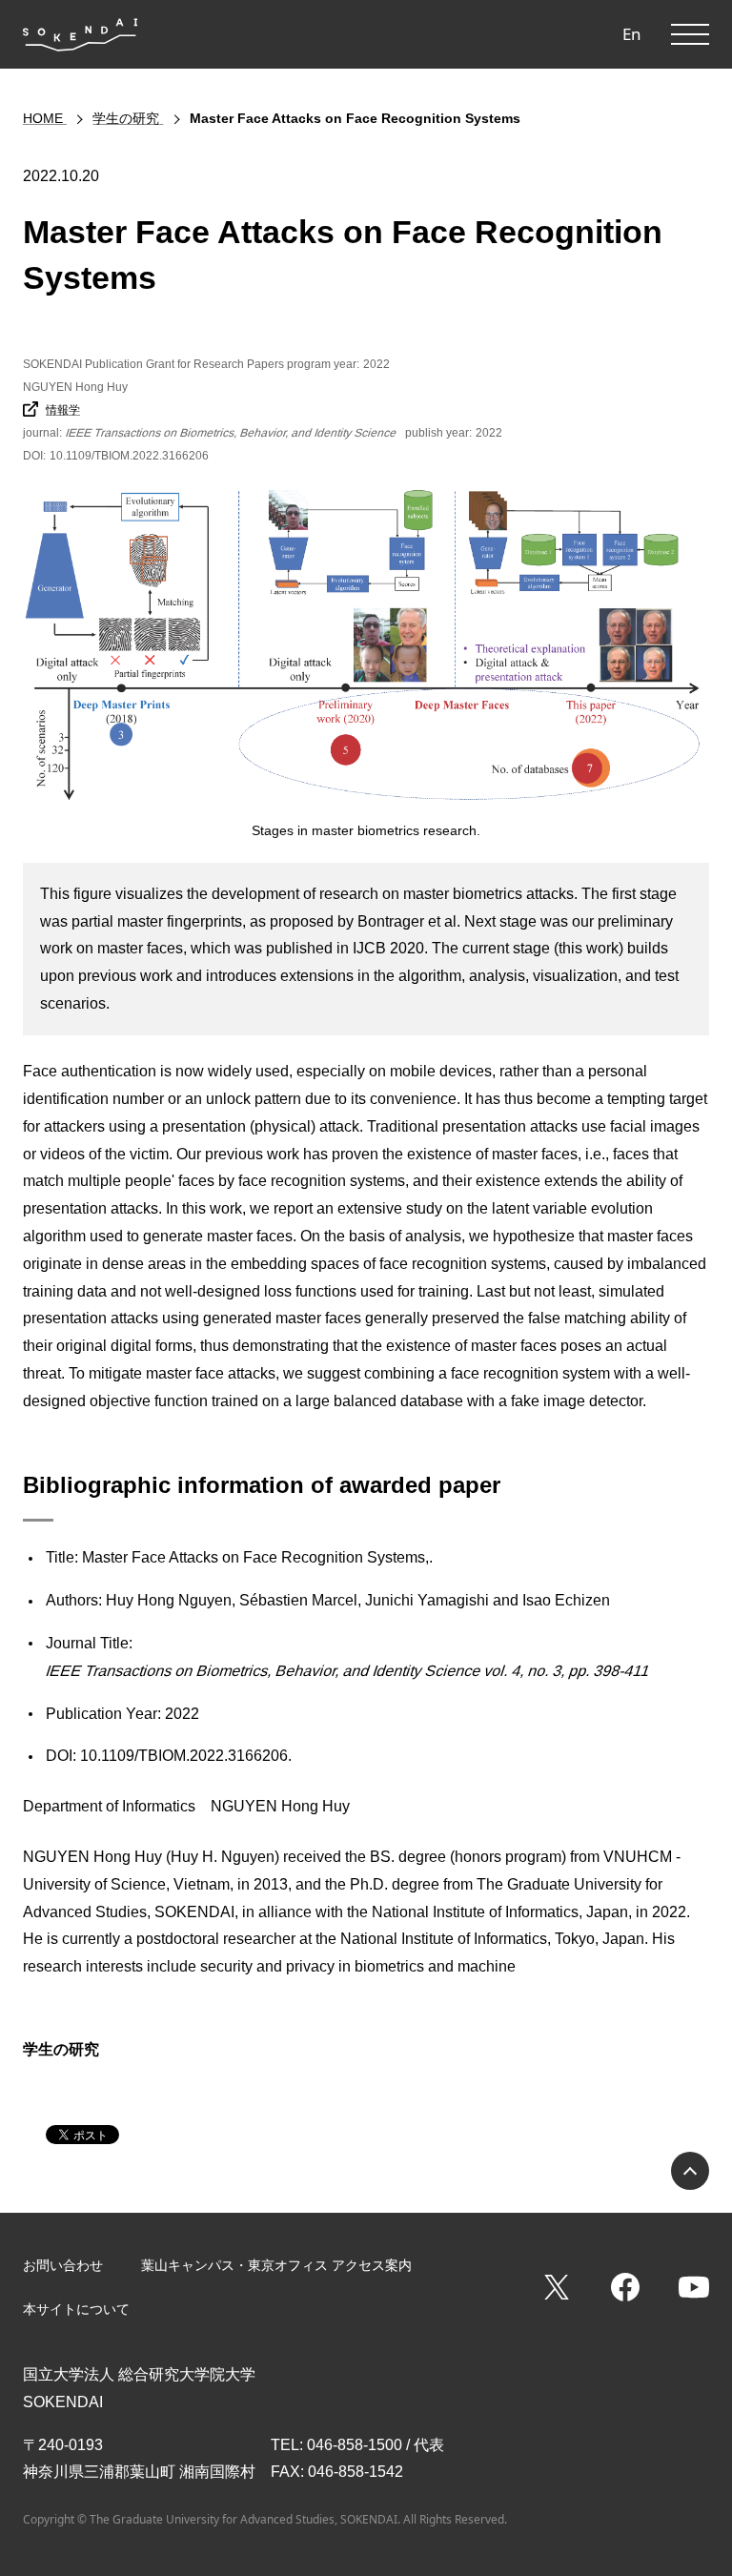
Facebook (625, 2287)
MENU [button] (690, 34)
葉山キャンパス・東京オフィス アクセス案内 (276, 2265)
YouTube (694, 2287)
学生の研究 (61, 2049)
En (632, 34)
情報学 (63, 410)
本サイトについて (76, 2309)
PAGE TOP (690, 2171)
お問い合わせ (63, 2265)
